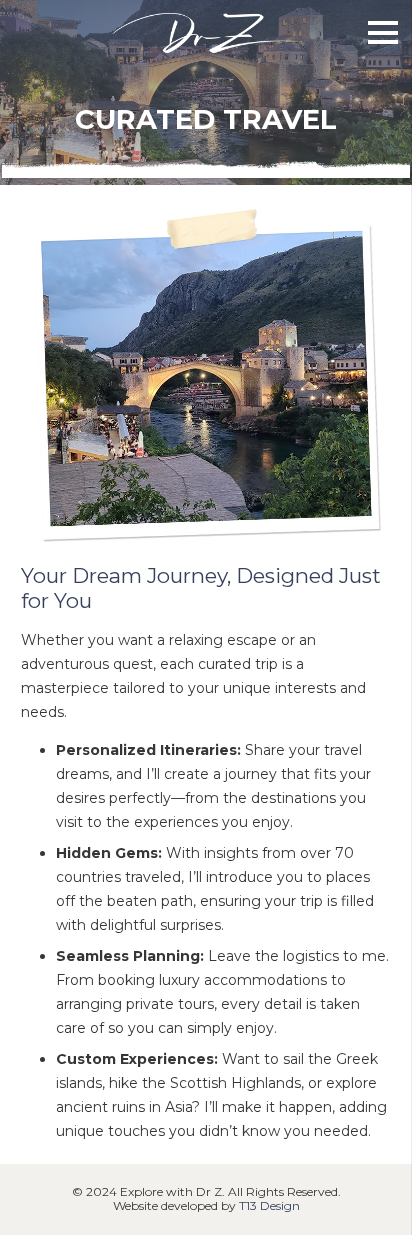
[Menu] (383, 33)
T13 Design (269, 1205)
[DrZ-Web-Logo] (206, 32)
